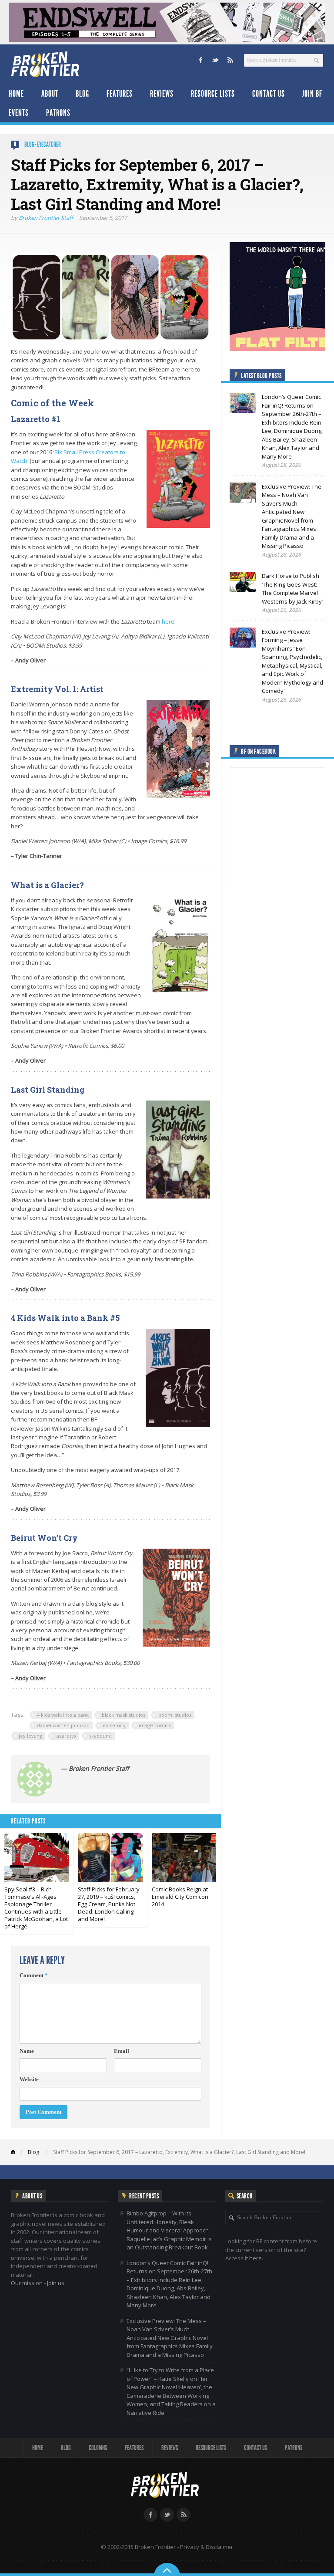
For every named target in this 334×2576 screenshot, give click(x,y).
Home (16, 94)
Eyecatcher (49, 144)
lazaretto (66, 1736)
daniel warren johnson (63, 1725)
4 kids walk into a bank (63, 1715)
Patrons (58, 113)
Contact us (269, 94)
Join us (56, 2283)
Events (19, 113)
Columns (98, 2448)
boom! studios (175, 1715)
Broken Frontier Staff (46, 218)
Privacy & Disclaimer (207, 2547)
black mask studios (124, 1715)
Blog (82, 94)
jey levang (30, 1736)
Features (120, 94)
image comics (155, 1725)
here (168, 621)
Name (27, 2051)
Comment (34, 1975)
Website (29, 2079)
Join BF (312, 94)
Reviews (162, 94)
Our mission (27, 2283)
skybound (100, 1736)
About (50, 94)
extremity (114, 1725)
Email (122, 2051)
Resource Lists (213, 94)
